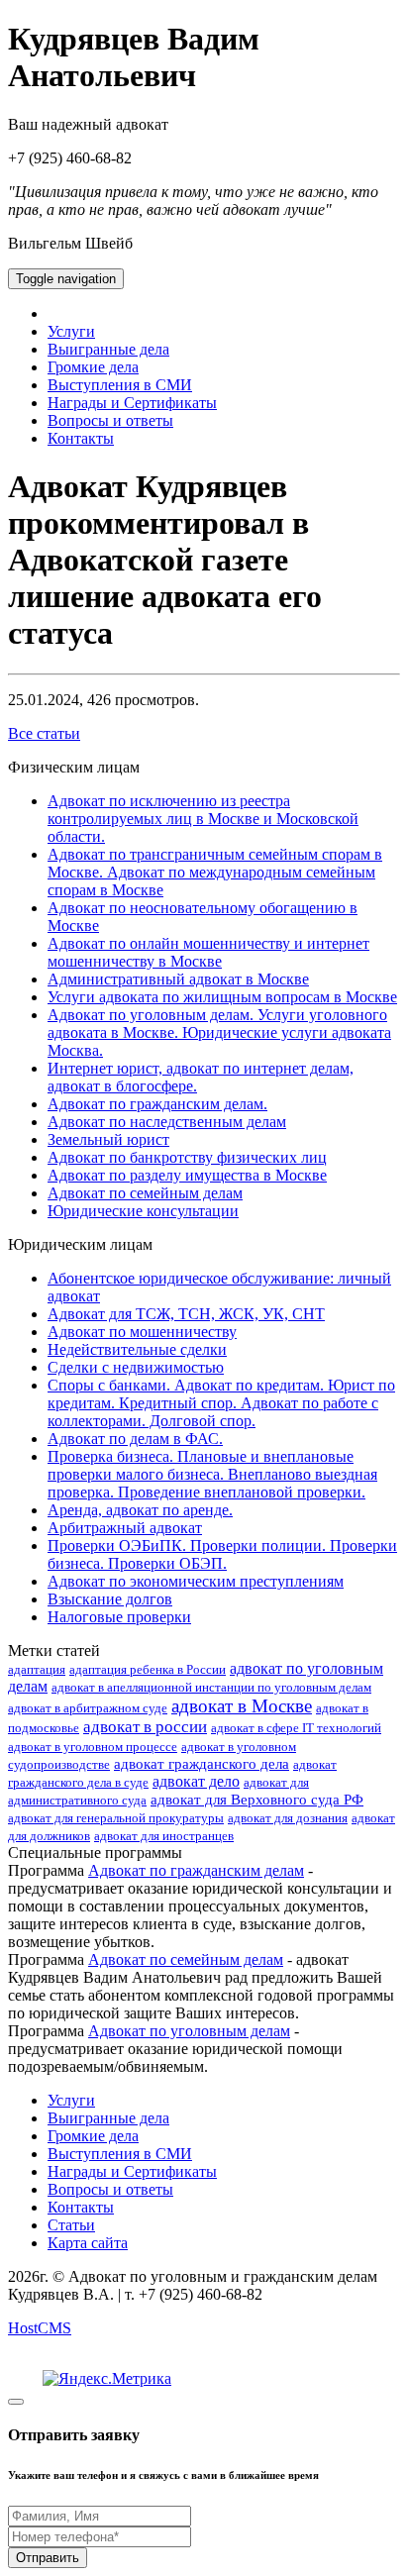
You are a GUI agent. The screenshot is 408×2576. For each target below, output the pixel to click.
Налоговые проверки (119, 1617)
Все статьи (44, 733)
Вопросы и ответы (110, 420)
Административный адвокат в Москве (178, 979)
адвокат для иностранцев (164, 1836)
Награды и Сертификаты (132, 403)
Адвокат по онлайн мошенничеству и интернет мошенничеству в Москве (208, 952)
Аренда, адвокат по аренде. (140, 1510)
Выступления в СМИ (120, 385)
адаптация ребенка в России (148, 1669)
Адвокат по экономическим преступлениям (196, 1581)
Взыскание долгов (110, 1599)
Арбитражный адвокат (125, 1528)
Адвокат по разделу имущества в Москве (187, 1175)
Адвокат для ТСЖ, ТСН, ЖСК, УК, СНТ (186, 1314)
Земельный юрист (108, 1139)
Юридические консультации (143, 1211)
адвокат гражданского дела (202, 1764)
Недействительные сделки (137, 1349)
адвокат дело (196, 1781)
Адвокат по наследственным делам (167, 1122)
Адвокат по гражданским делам (196, 1870)
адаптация (37, 1669)
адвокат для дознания (288, 1818)
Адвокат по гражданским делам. (157, 1104)
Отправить (48, 2558)
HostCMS (40, 2328)
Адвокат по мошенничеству (142, 1332)
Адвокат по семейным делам (145, 1193)
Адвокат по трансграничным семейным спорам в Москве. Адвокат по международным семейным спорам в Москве (215, 872)
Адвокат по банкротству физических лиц (187, 1157)
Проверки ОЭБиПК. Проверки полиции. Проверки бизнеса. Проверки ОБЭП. (222, 1554)
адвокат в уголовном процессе (93, 1747)
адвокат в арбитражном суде (88, 1708)
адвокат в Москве (242, 1706)
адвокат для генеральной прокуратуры (116, 1818)
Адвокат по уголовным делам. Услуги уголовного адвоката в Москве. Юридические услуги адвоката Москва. (219, 1032)
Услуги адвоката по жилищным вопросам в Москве (222, 997)
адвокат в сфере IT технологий (296, 1728)
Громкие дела (93, 367)
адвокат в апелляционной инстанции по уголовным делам (211, 1687)
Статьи (71, 2225)
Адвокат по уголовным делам (189, 2031)
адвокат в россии (145, 1727)
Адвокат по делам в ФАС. (135, 1439)
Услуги (71, 331)
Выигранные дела (108, 349)
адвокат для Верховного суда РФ (257, 1800)
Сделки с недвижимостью (136, 1367)
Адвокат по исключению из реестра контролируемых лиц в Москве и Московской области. (203, 819)
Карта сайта (88, 2243)
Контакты (81, 438)
